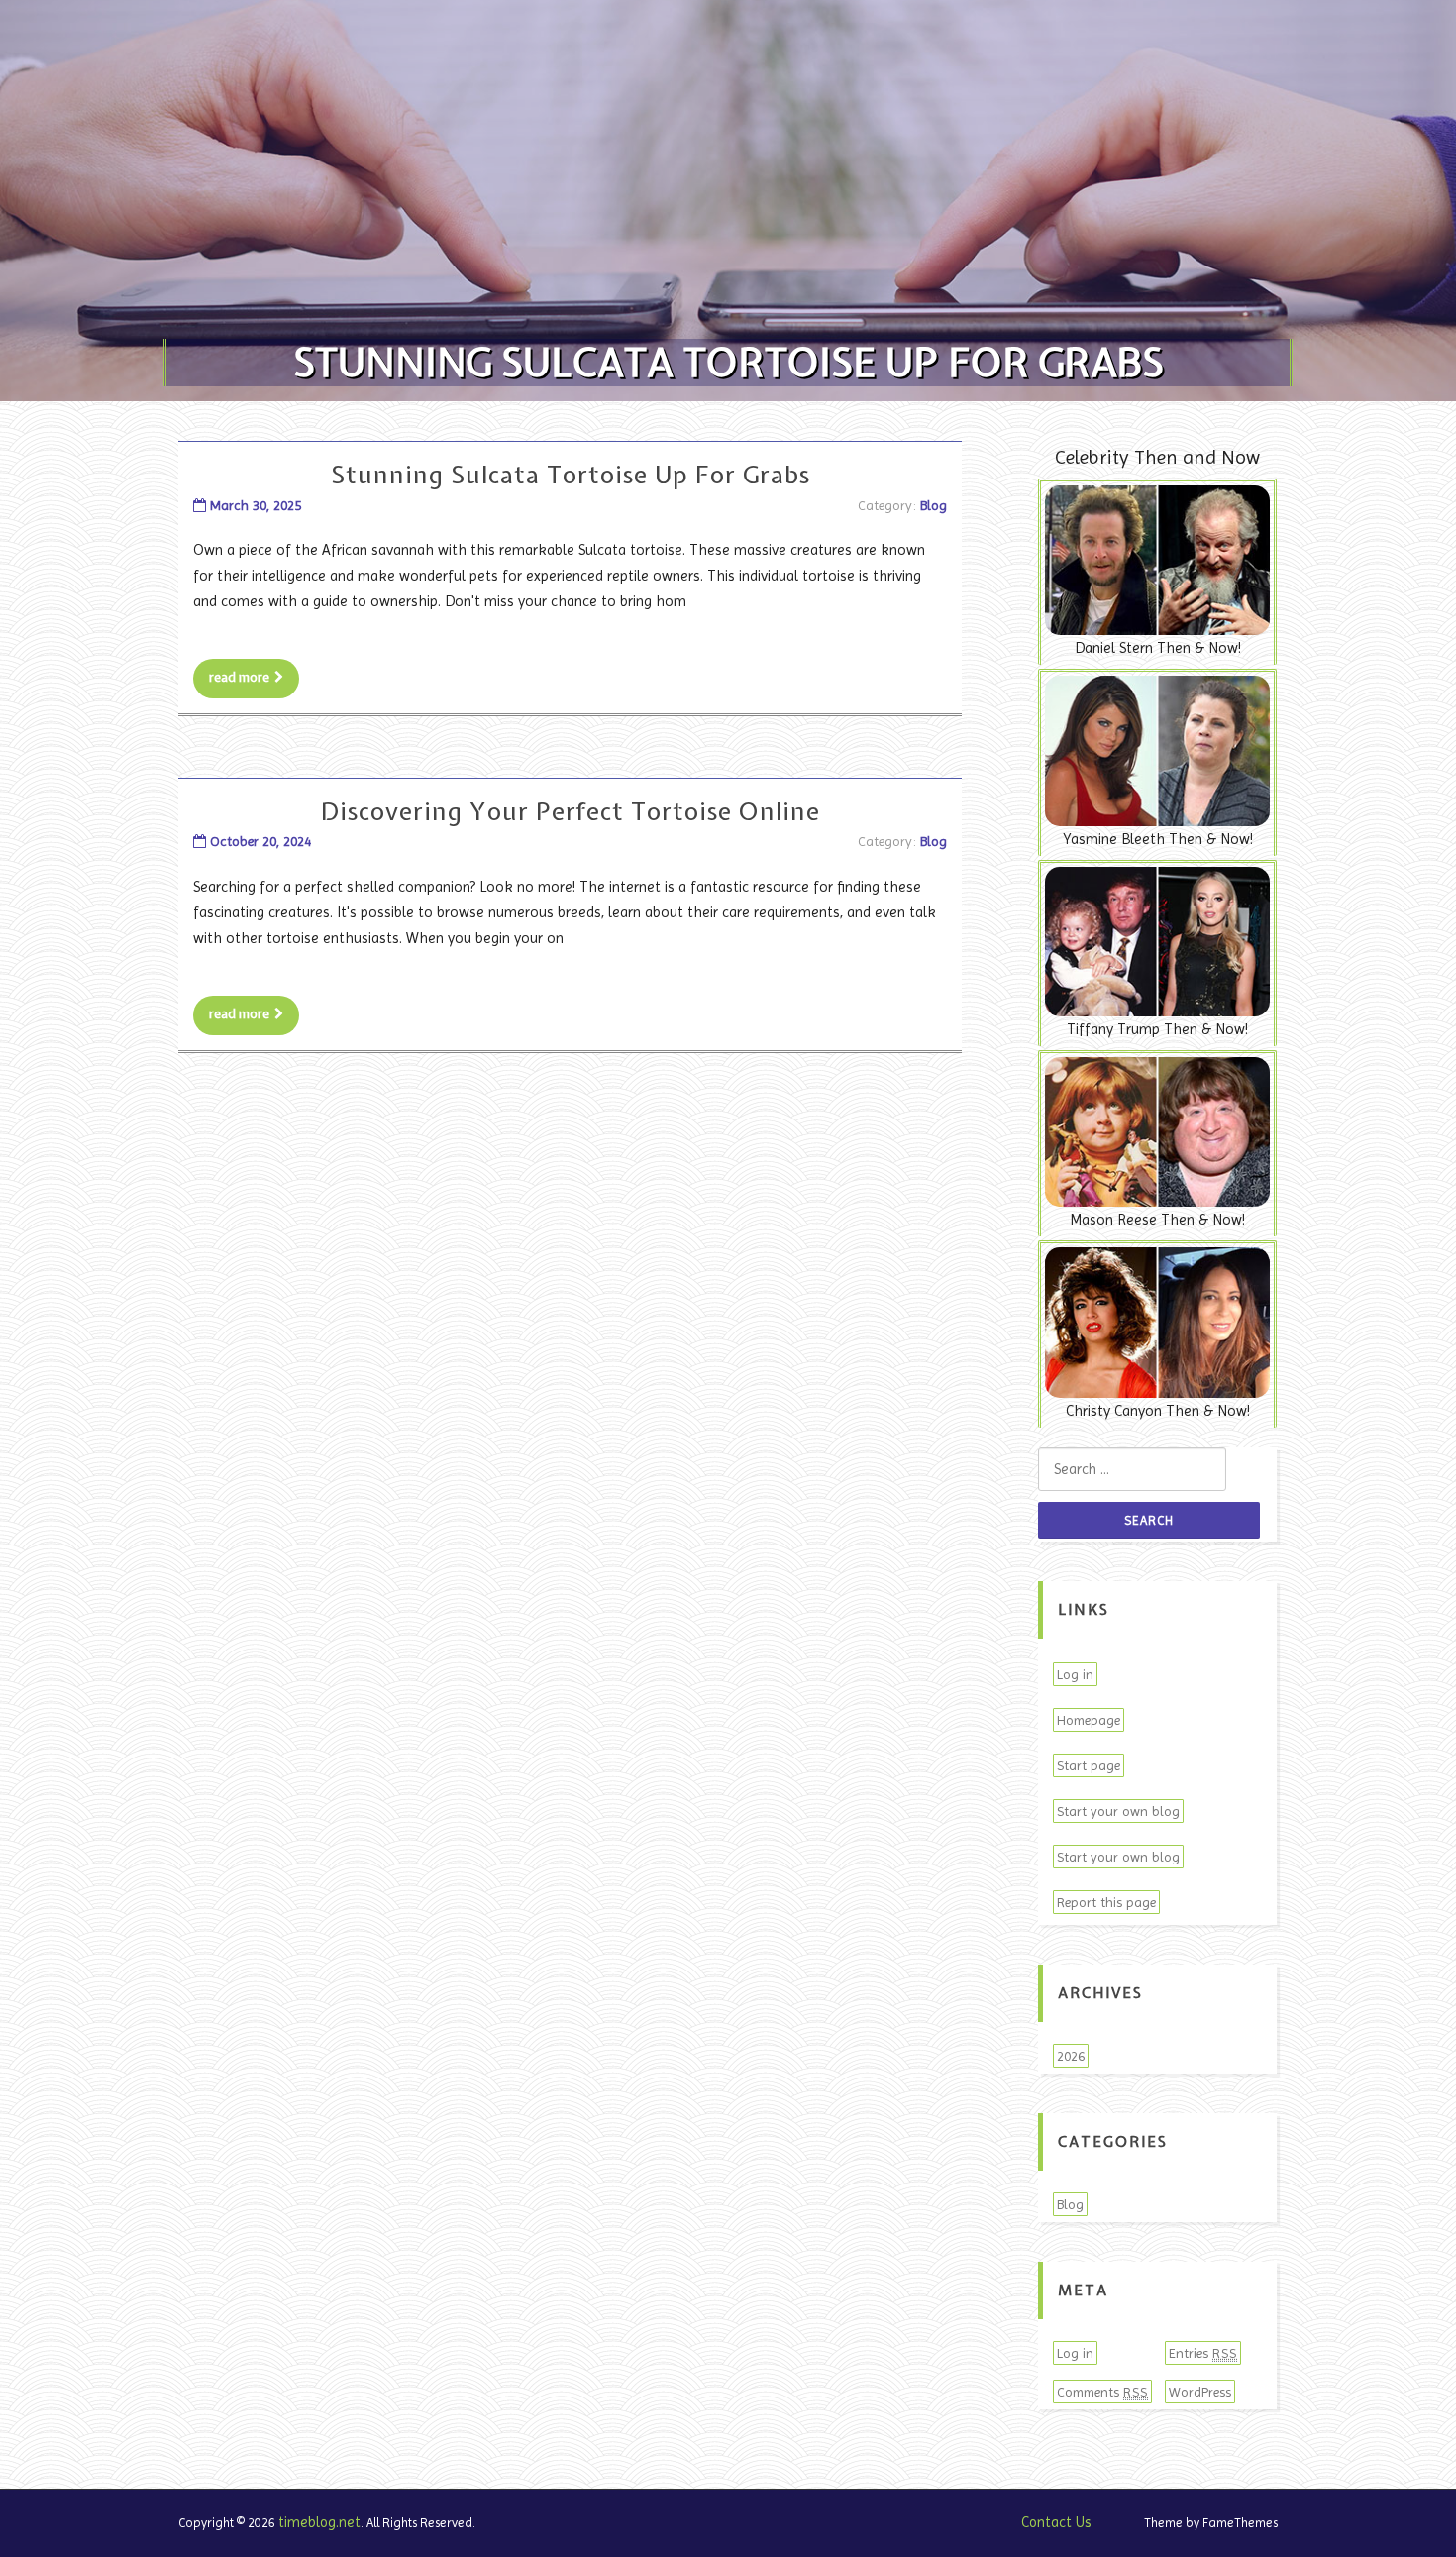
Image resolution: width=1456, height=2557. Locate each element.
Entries (1203, 2353)
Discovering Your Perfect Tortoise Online (571, 811)
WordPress (1200, 2392)
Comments (1102, 2392)
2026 (1071, 2056)
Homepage (1089, 1720)
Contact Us (1056, 2522)
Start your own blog (1118, 1811)
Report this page (1106, 1902)
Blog (934, 505)
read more (239, 677)
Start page (1089, 1765)
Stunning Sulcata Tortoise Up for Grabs (571, 475)
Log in (1075, 1674)
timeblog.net (319, 2522)
